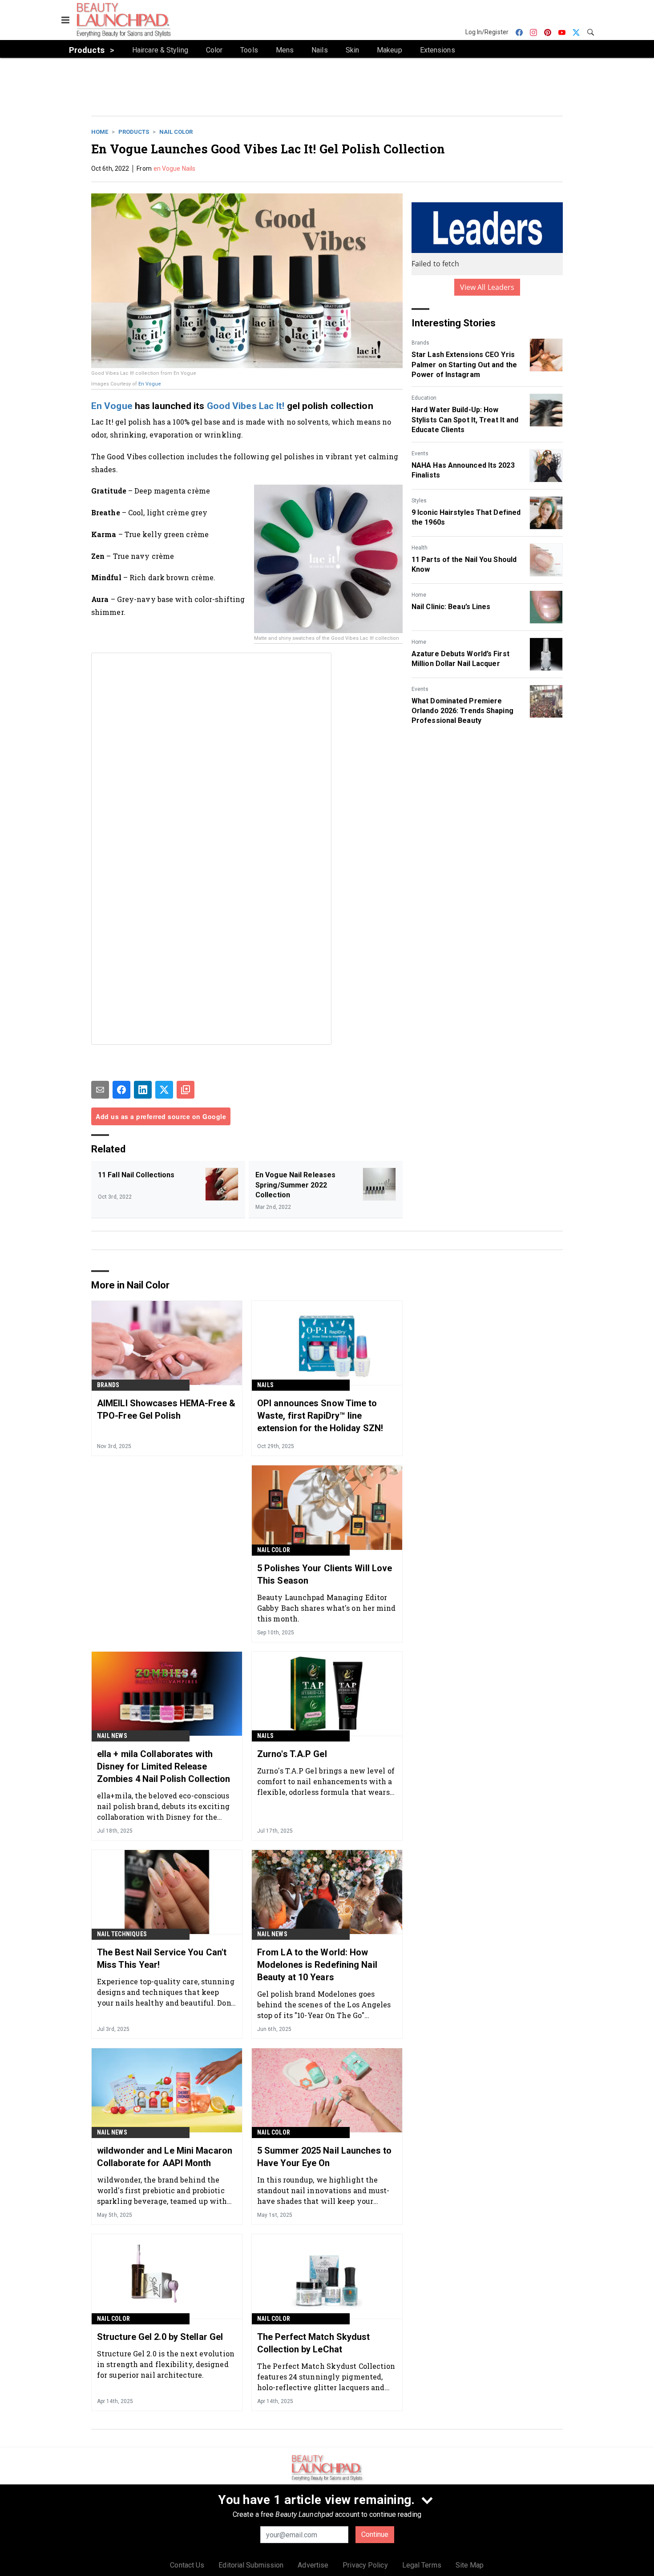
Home (100, 132)
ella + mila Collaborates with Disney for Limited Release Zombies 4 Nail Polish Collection (163, 1766)
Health (420, 548)
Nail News (112, 1736)
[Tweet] (164, 1090)
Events (420, 453)
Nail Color (176, 132)
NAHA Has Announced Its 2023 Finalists (463, 470)
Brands (420, 343)
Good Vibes (232, 406)
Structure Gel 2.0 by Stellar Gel (160, 2337)
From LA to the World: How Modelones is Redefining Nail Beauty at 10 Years (317, 1965)
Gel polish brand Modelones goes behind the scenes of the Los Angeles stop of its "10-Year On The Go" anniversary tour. (324, 2004)
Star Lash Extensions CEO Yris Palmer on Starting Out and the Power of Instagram (464, 365)
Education (424, 398)
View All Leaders (487, 287)
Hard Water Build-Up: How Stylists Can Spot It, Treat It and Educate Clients (465, 420)
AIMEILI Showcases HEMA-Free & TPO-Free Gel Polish (166, 1409)
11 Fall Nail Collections (136, 1175)
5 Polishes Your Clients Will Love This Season (325, 1574)
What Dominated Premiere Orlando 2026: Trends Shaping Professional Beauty (462, 711)
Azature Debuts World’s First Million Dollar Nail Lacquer (460, 659)
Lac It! (272, 406)
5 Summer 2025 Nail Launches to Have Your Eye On (324, 2157)
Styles (419, 501)
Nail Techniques (122, 1934)
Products (134, 132)
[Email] (100, 1090)
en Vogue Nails (174, 169)
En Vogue (150, 384)
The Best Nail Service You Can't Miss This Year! (162, 1958)
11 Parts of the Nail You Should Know (464, 564)
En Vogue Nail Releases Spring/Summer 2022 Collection (295, 1185)
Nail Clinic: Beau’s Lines (451, 607)
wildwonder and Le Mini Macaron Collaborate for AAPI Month (165, 2157)
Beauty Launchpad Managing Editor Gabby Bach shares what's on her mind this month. (327, 1608)
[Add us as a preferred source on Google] (186, 1090)
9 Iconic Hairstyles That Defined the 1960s (466, 517)
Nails (265, 1385)
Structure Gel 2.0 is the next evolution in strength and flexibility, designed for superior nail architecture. (166, 2364)
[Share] (121, 1090)
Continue (375, 2534)
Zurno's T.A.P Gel (292, 1754)
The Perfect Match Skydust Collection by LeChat (314, 2343)
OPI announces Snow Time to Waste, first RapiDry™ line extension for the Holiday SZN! (320, 1416)
